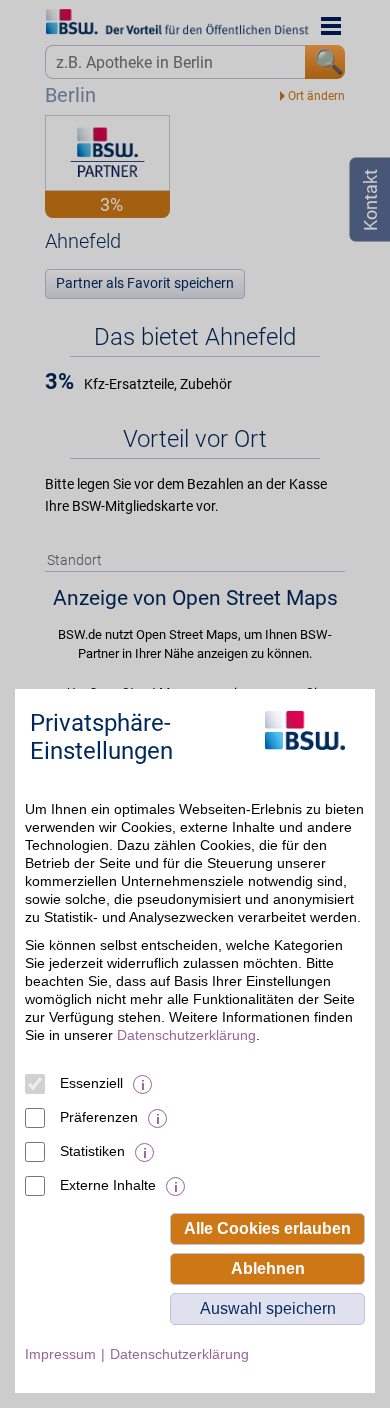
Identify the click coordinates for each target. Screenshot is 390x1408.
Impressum (60, 1354)
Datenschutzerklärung (186, 1035)
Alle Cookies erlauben (267, 1228)
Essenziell (91, 1083)
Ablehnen (268, 1268)
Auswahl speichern (268, 1308)
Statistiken (92, 1151)
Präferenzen (99, 1117)
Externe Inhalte (108, 1185)
